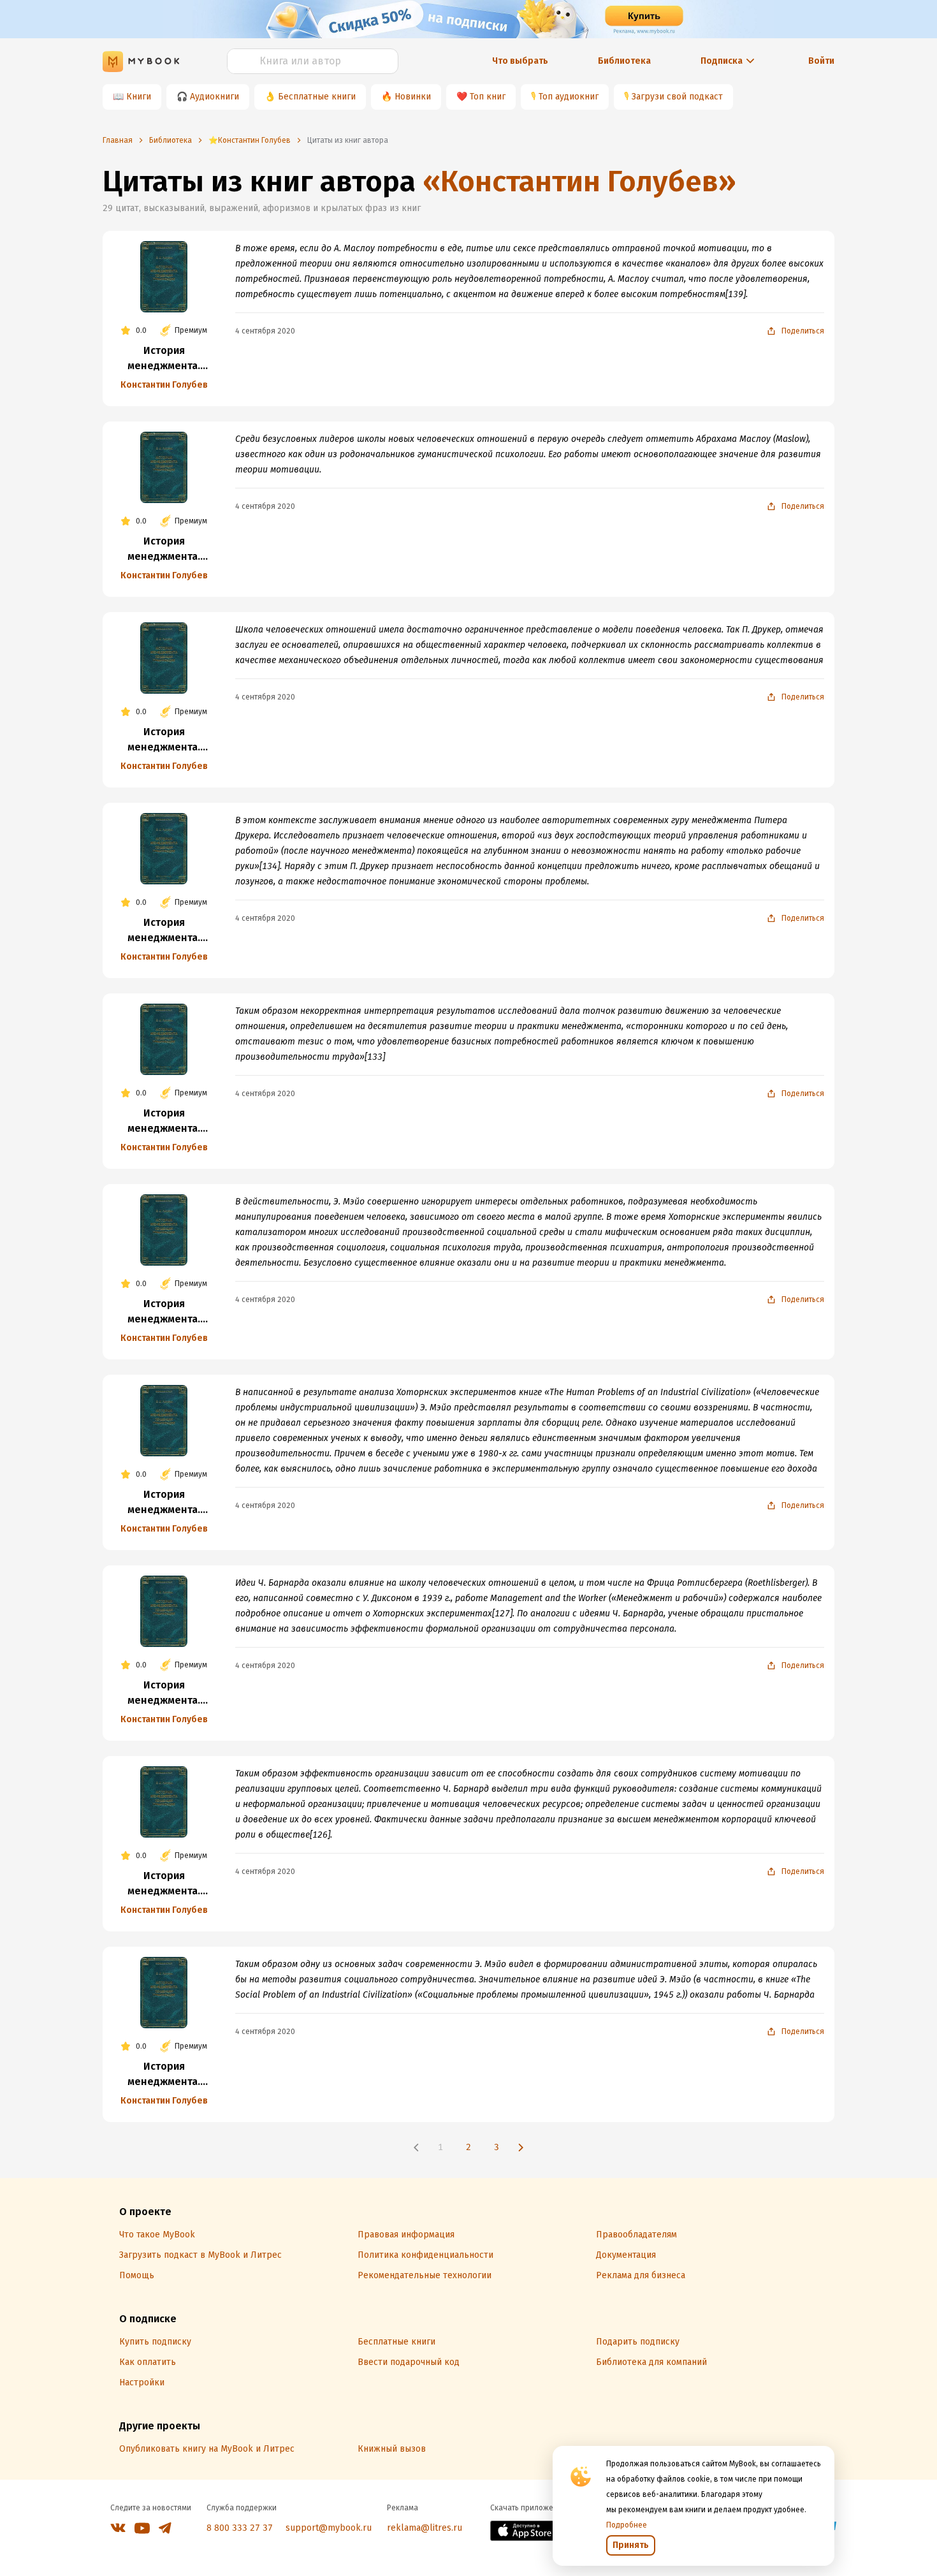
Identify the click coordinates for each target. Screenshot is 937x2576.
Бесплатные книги (317, 97)
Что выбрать (520, 61)
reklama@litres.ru (425, 2528)
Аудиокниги (214, 97)
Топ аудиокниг (569, 97)
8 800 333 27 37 (240, 2528)
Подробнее (627, 2525)
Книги (139, 97)
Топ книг (488, 97)
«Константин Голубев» (579, 181)
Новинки (413, 97)
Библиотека (624, 61)
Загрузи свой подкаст (677, 97)
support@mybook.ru (329, 2528)
